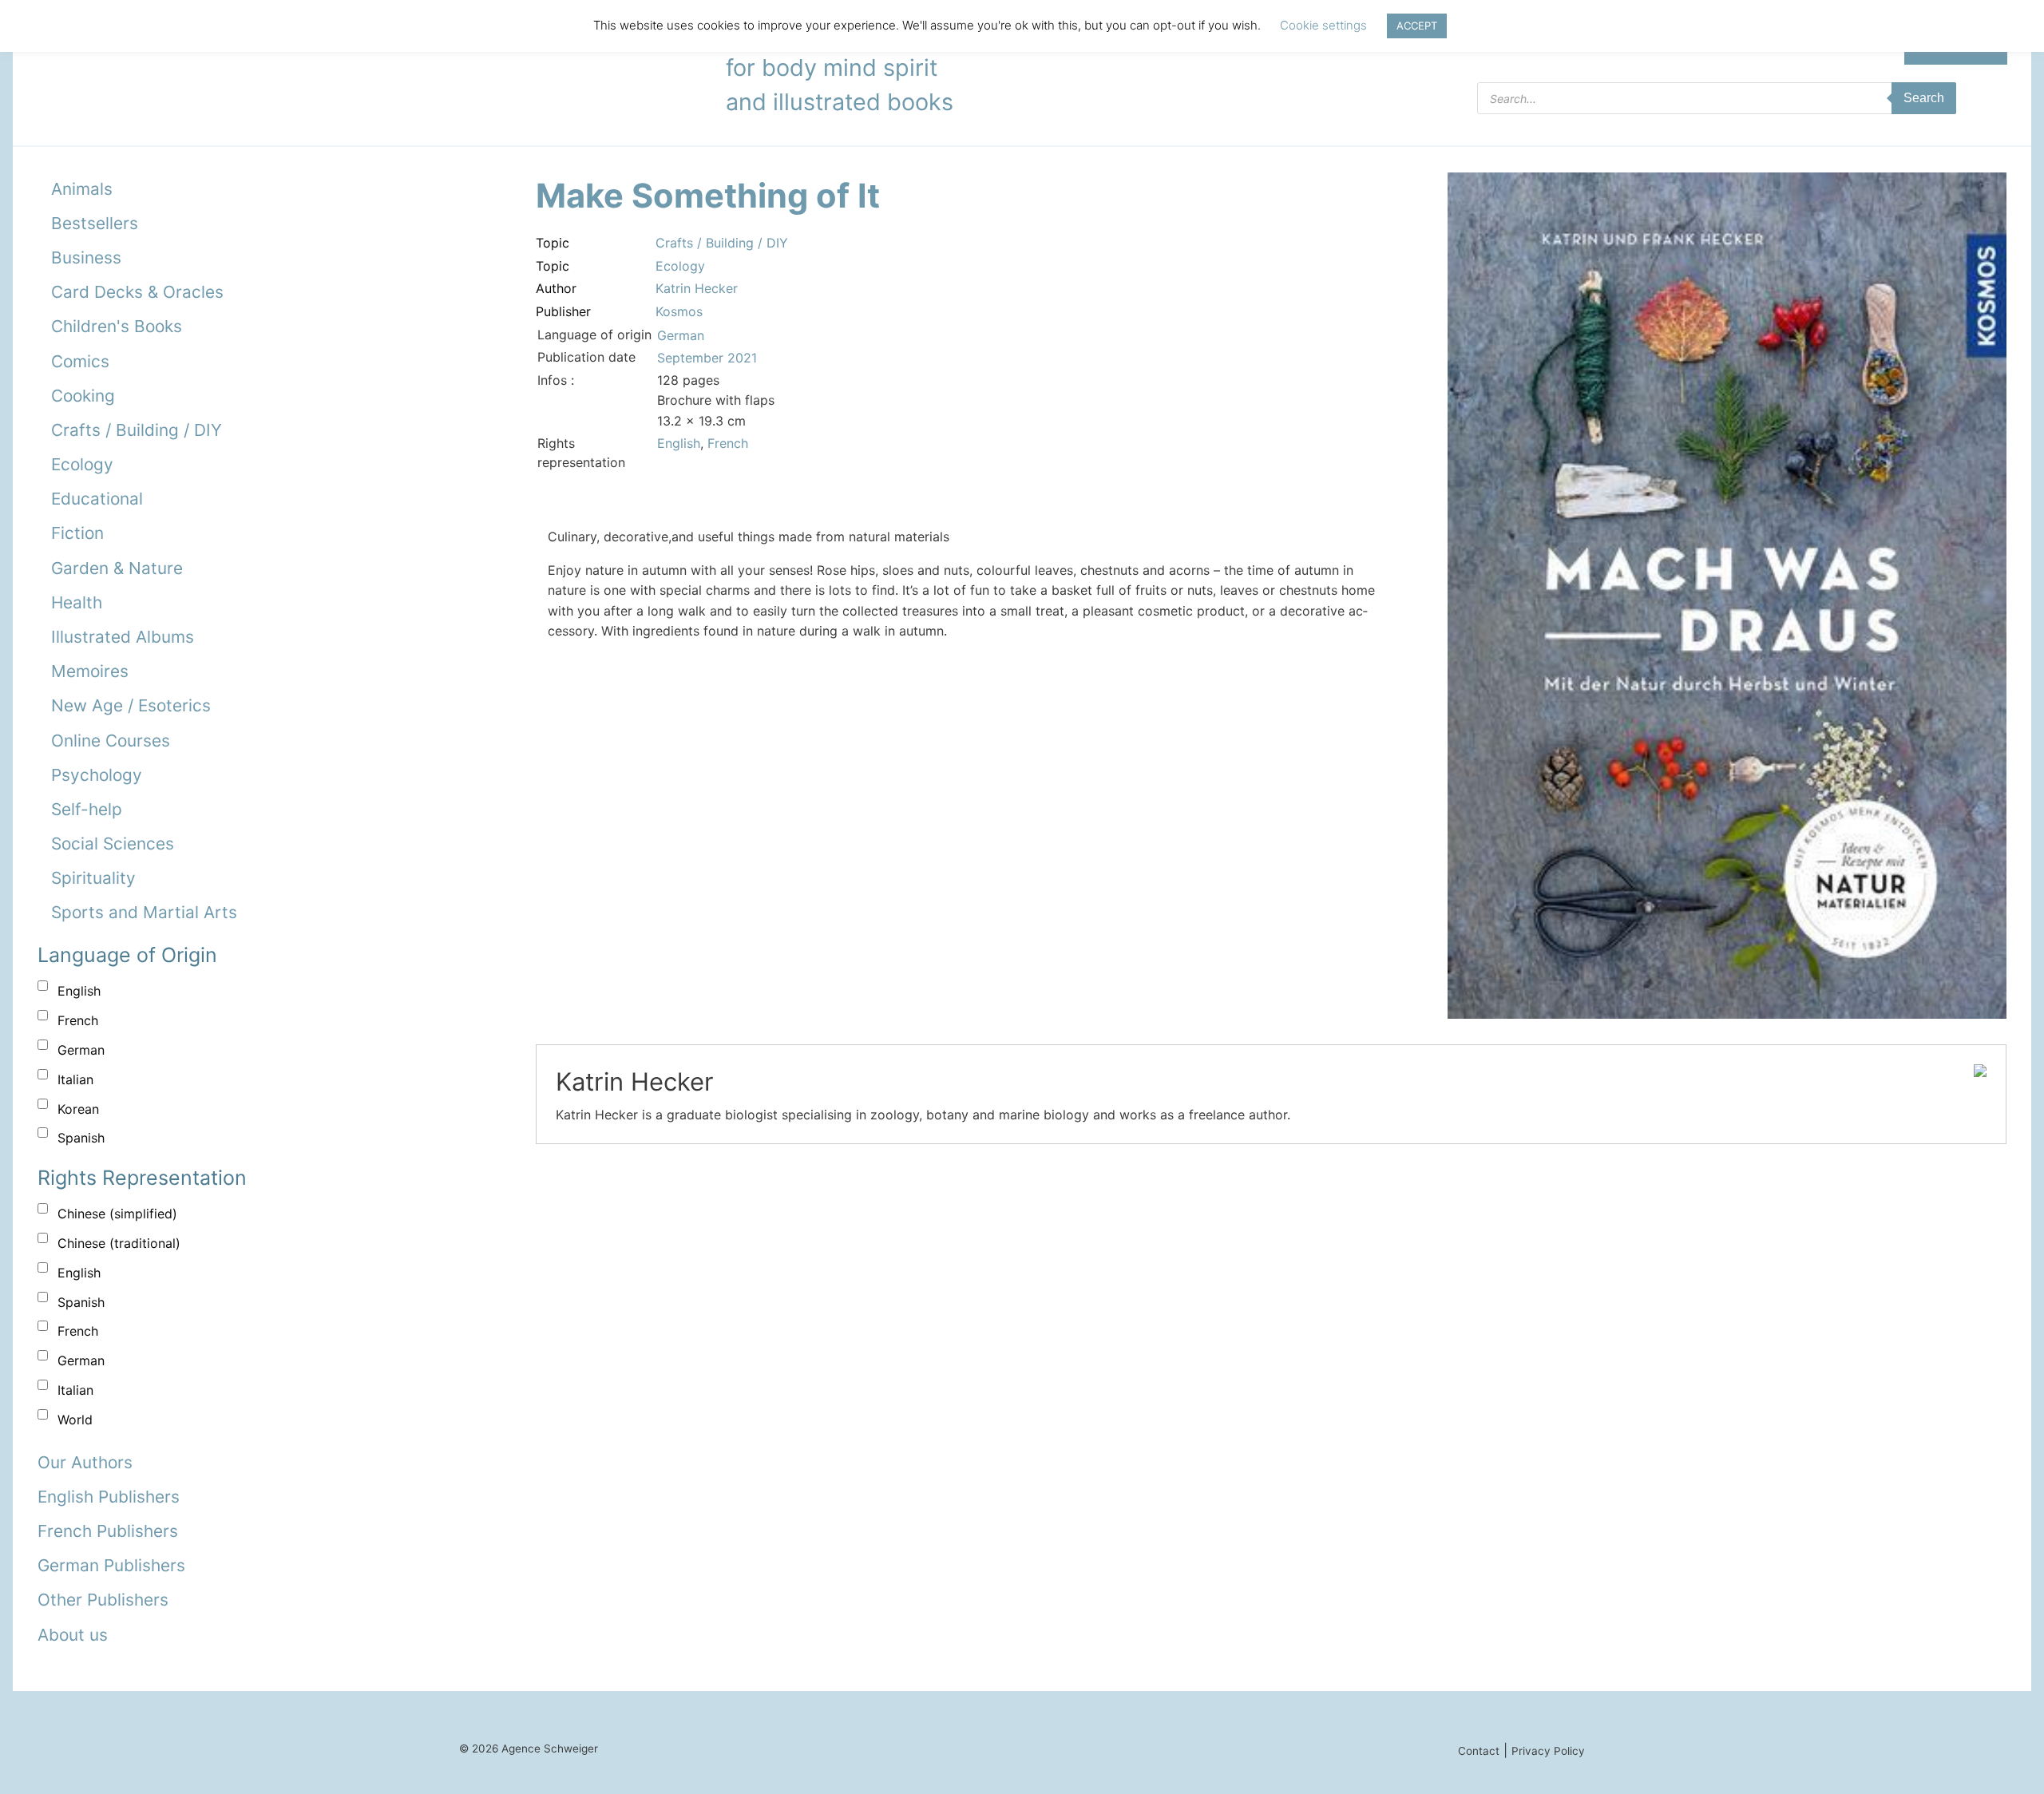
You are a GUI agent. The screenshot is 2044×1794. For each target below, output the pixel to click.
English (79, 991)
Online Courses (111, 741)
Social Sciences (113, 844)
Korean (78, 1109)
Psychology (97, 775)
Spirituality (93, 878)
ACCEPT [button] (1417, 26)
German (81, 1050)
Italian (75, 1079)
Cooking (83, 396)
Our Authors (85, 1462)
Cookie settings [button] (1323, 25)
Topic (553, 243)
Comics (80, 361)
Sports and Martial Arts (144, 912)
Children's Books (117, 326)
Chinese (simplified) (117, 1214)
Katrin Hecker (697, 288)
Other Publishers (103, 1600)
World (75, 1420)
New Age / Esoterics (131, 705)
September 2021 (707, 358)
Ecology (82, 464)
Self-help (87, 809)
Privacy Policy (1548, 1751)
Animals (82, 189)
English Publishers (109, 1497)
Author (556, 288)
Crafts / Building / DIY (137, 430)
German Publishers (111, 1565)
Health (77, 602)
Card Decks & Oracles (137, 292)
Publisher (563, 311)
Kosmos (679, 311)
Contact (1479, 1751)
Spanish (81, 1138)
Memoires (90, 671)
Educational (97, 499)
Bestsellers (95, 223)
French (78, 1020)
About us (73, 1635)
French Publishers (108, 1531)
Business (86, 257)
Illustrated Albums (123, 637)
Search (1924, 98)
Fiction (77, 533)
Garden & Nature (117, 568)
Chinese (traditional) (119, 1243)
